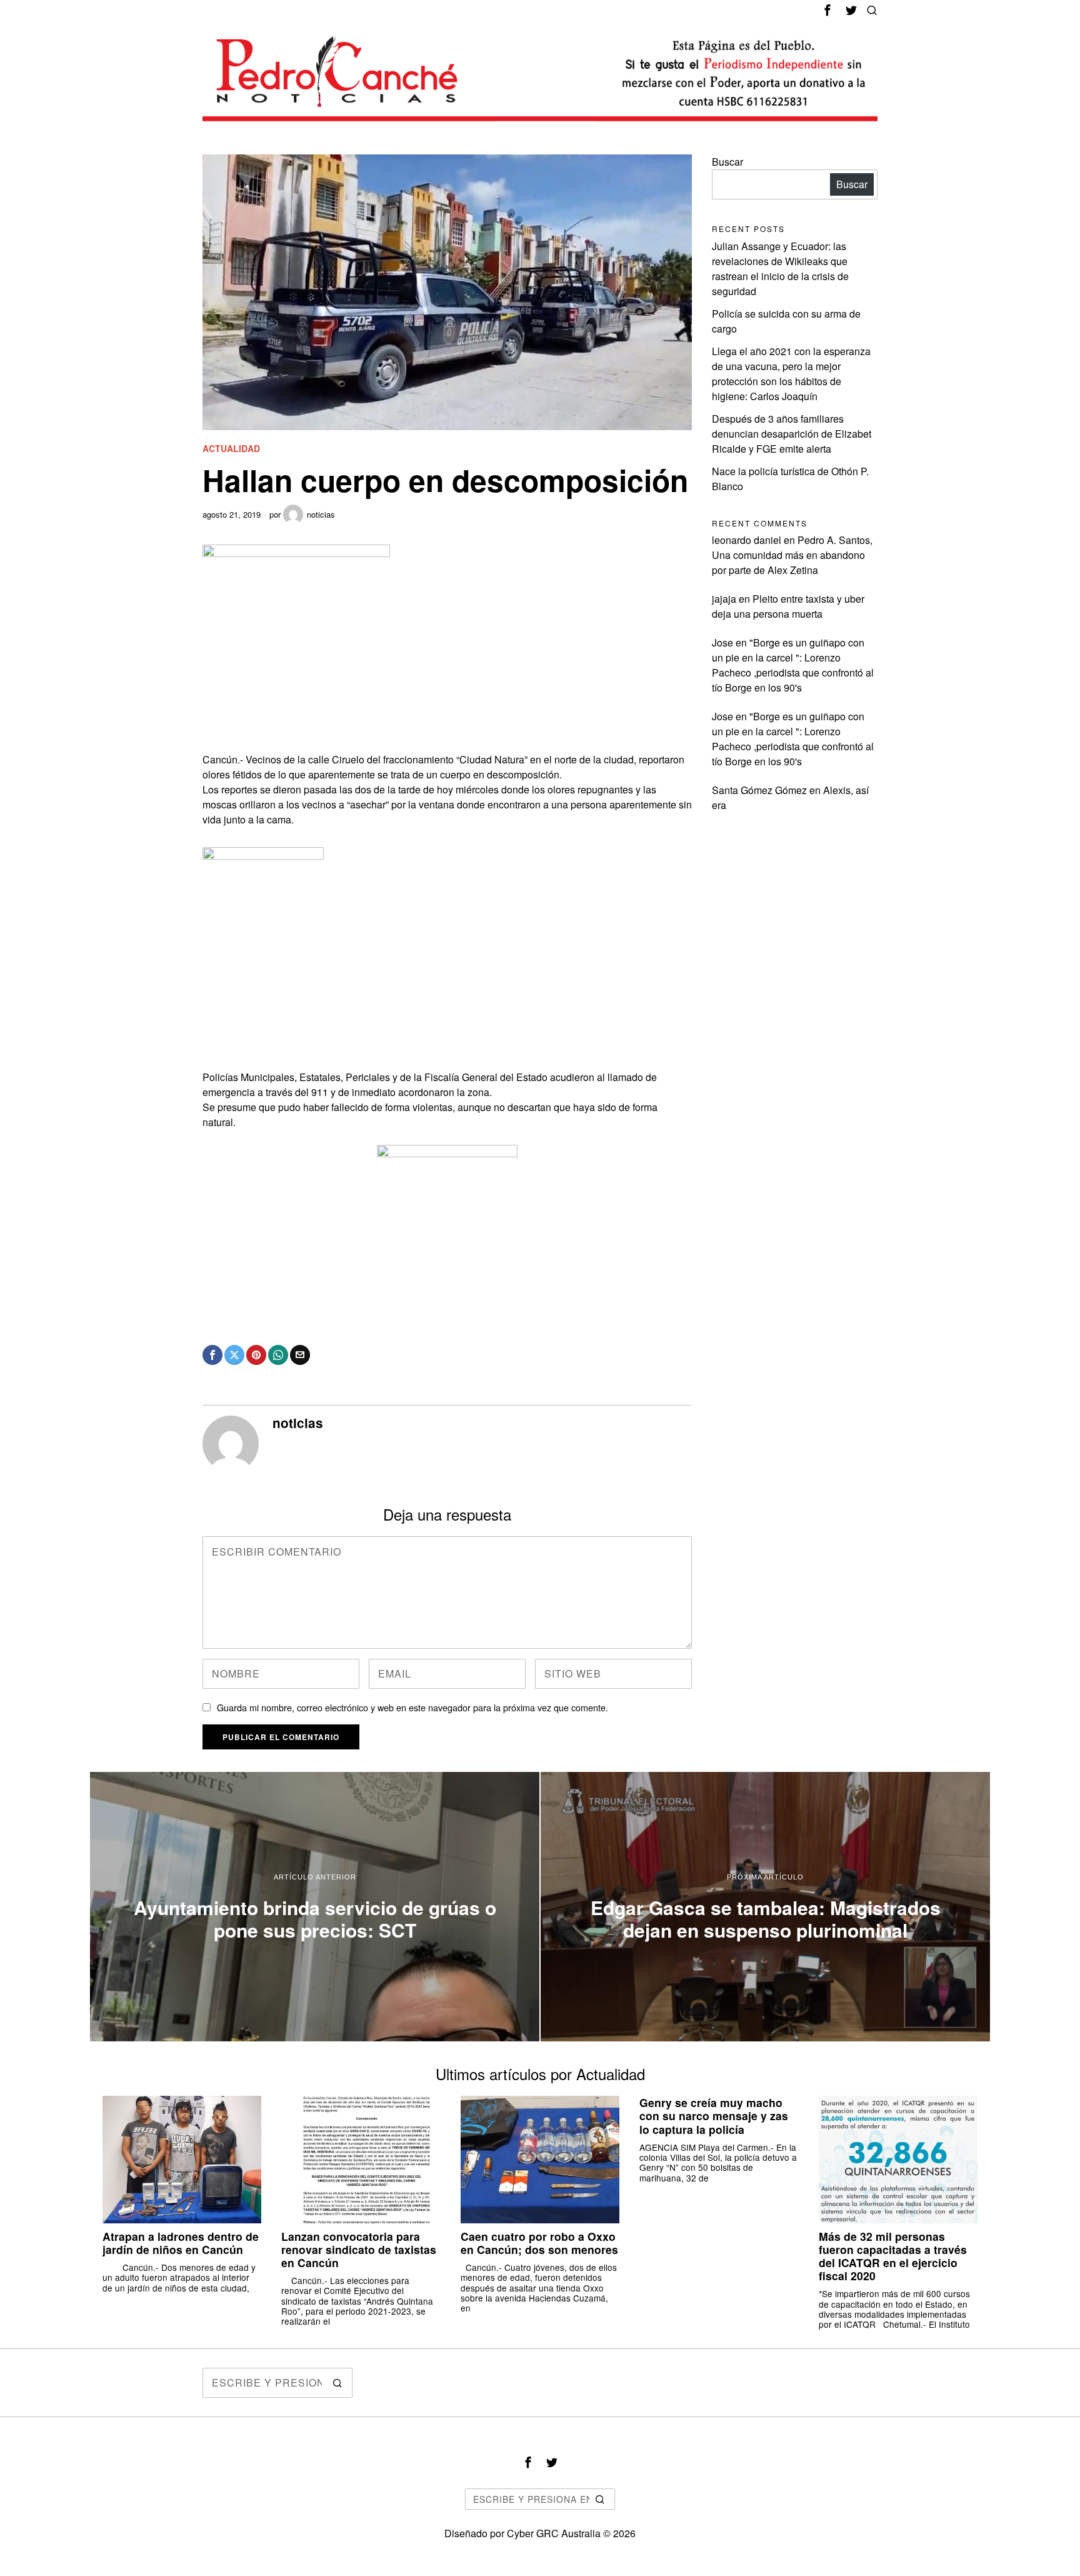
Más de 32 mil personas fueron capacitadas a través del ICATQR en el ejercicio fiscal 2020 (893, 2256)
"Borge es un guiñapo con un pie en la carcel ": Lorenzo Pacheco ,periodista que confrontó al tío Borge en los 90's (793, 665)
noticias (321, 514)
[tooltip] (827, 10)
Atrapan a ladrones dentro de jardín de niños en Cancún (181, 2243)
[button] (337, 2383)
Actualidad (231, 449)
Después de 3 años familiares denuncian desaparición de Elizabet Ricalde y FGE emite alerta (792, 434)
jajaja (724, 599)
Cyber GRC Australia (554, 2533)
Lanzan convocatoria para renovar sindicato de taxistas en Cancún (359, 2249)
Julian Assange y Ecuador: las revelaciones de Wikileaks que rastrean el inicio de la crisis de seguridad (780, 269)
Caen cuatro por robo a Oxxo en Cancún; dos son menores (539, 2243)
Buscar (727, 162)
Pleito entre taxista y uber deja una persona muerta (788, 606)
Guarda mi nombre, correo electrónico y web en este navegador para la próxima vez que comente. (412, 1707)
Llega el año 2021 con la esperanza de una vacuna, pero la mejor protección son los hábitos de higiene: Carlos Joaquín (791, 374)
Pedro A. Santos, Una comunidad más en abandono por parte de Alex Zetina (792, 555)
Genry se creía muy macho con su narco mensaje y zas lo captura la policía (714, 2116)
